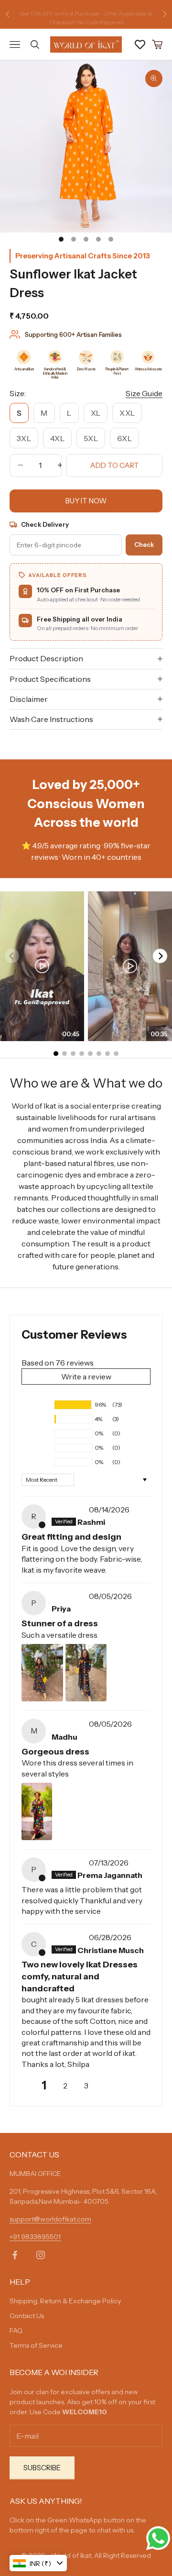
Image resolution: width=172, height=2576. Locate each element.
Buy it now (86, 501)
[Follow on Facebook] (15, 2255)
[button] (37, 1405)
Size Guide (144, 393)
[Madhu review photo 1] (37, 1811)
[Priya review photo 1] (42, 1673)
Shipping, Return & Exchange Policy (65, 2301)
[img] (69, 1510)
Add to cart (114, 465)
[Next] (160, 956)
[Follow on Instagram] (41, 2255)
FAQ (16, 2331)
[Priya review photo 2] (86, 1673)
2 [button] (65, 2086)
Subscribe (42, 2468)
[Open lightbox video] (42, 966)
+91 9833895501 (35, 2237)
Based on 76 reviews (58, 1363)
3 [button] (86, 2086)
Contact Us (27, 2316)
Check (144, 544)
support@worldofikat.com (50, 2219)
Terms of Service (36, 2345)
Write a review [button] (86, 1377)
